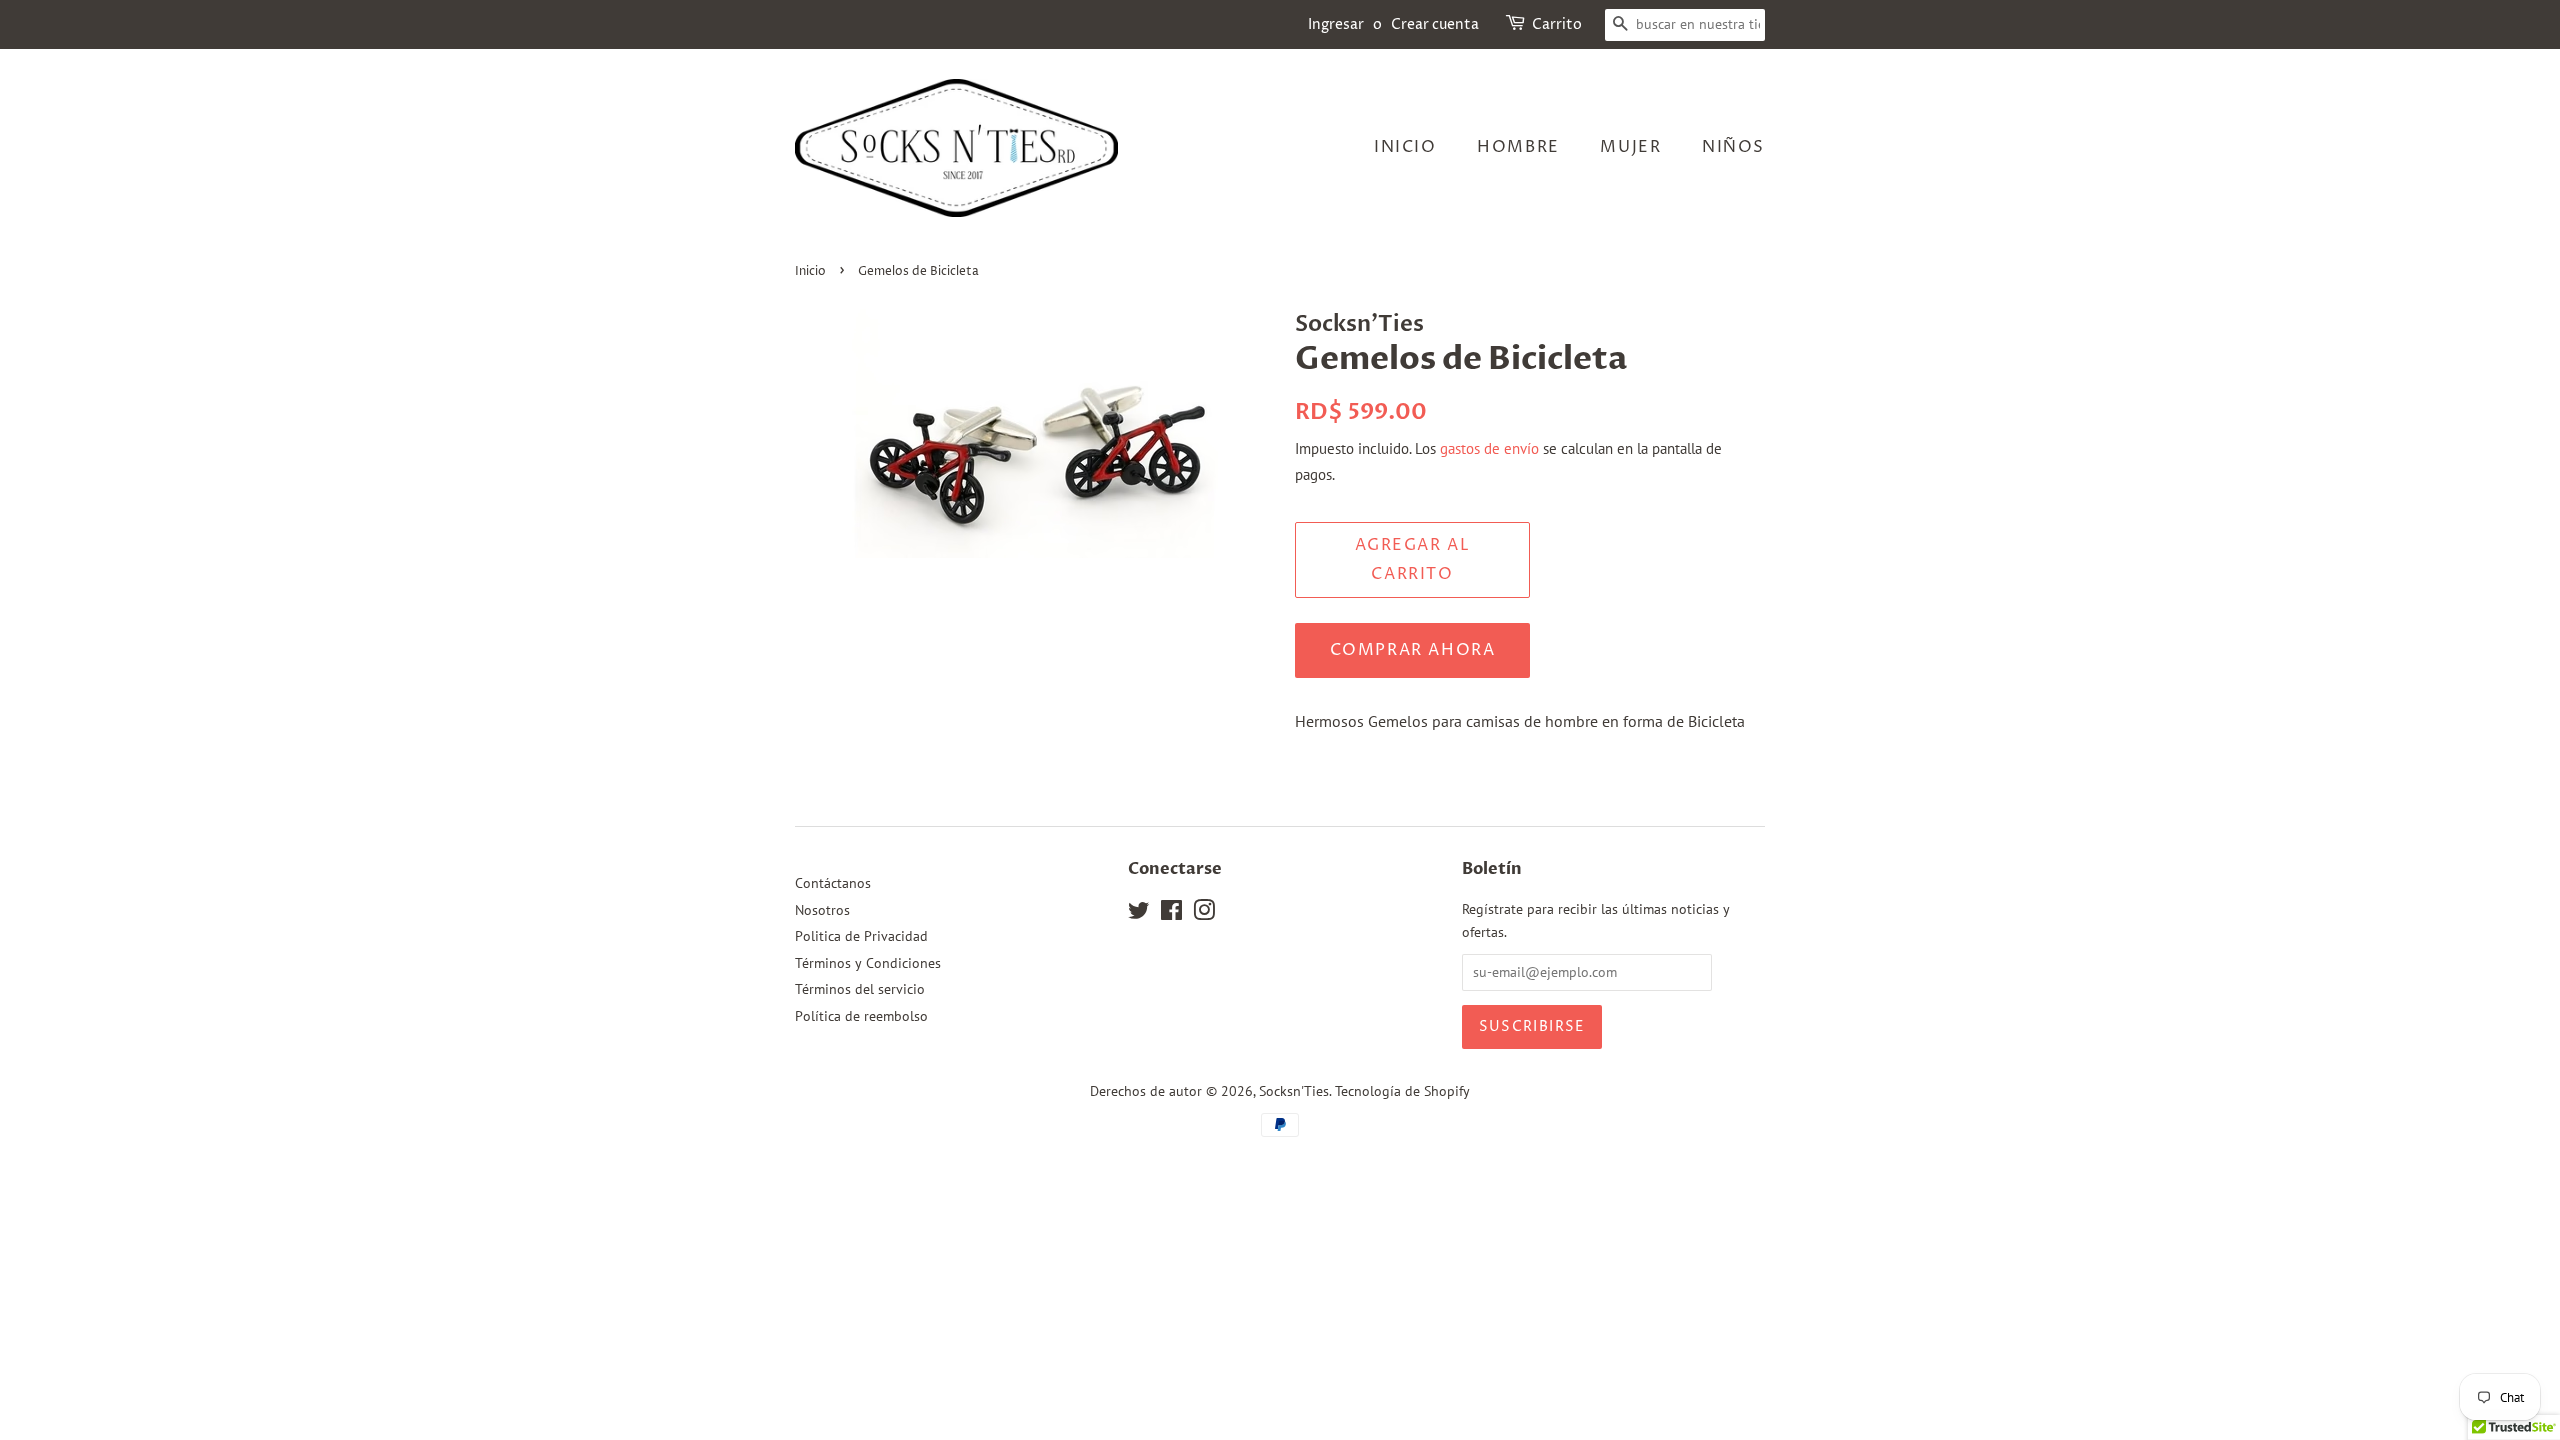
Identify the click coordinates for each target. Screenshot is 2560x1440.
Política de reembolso (861, 1016)
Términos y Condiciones (868, 963)
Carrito (1557, 24)
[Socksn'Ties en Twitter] (1139, 914)
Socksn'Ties (1294, 1091)
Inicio (1405, 147)
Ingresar (1336, 24)
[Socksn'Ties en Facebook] (1171, 914)
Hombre (1518, 147)
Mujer (1630, 147)
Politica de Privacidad (861, 936)
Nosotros (822, 910)
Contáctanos (833, 883)
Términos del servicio (860, 989)
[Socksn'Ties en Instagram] (1204, 914)
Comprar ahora (1413, 650)
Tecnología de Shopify (1402, 1091)
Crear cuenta (1435, 24)
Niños (1733, 147)
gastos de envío (1489, 448)
